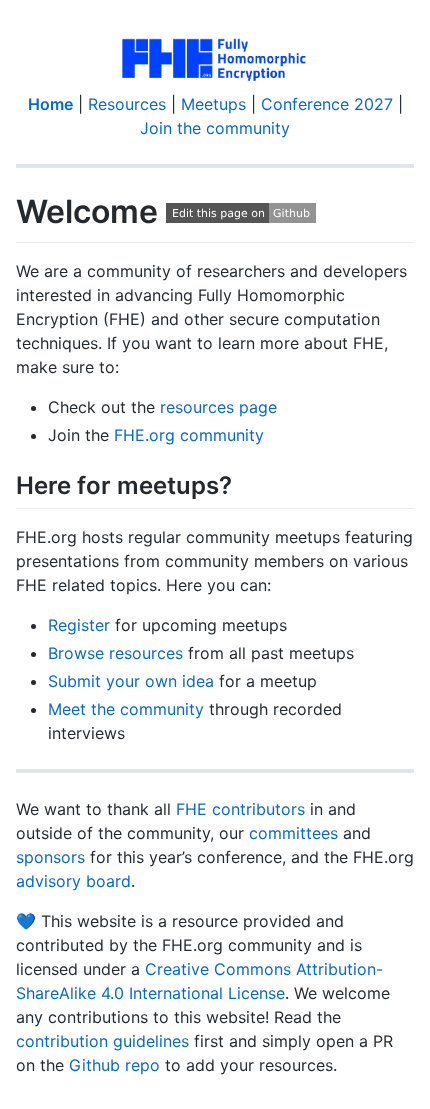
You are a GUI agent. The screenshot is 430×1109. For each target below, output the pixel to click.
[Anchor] (244, 483)
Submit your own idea (131, 681)
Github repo (114, 1065)
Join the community (215, 128)
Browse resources (115, 653)
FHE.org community (189, 435)
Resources (127, 104)
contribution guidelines (102, 1041)
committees (293, 833)
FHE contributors (240, 809)
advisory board (73, 881)
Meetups (213, 104)
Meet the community (126, 709)
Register (79, 625)
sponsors (50, 857)
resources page (218, 407)
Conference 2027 (327, 104)
